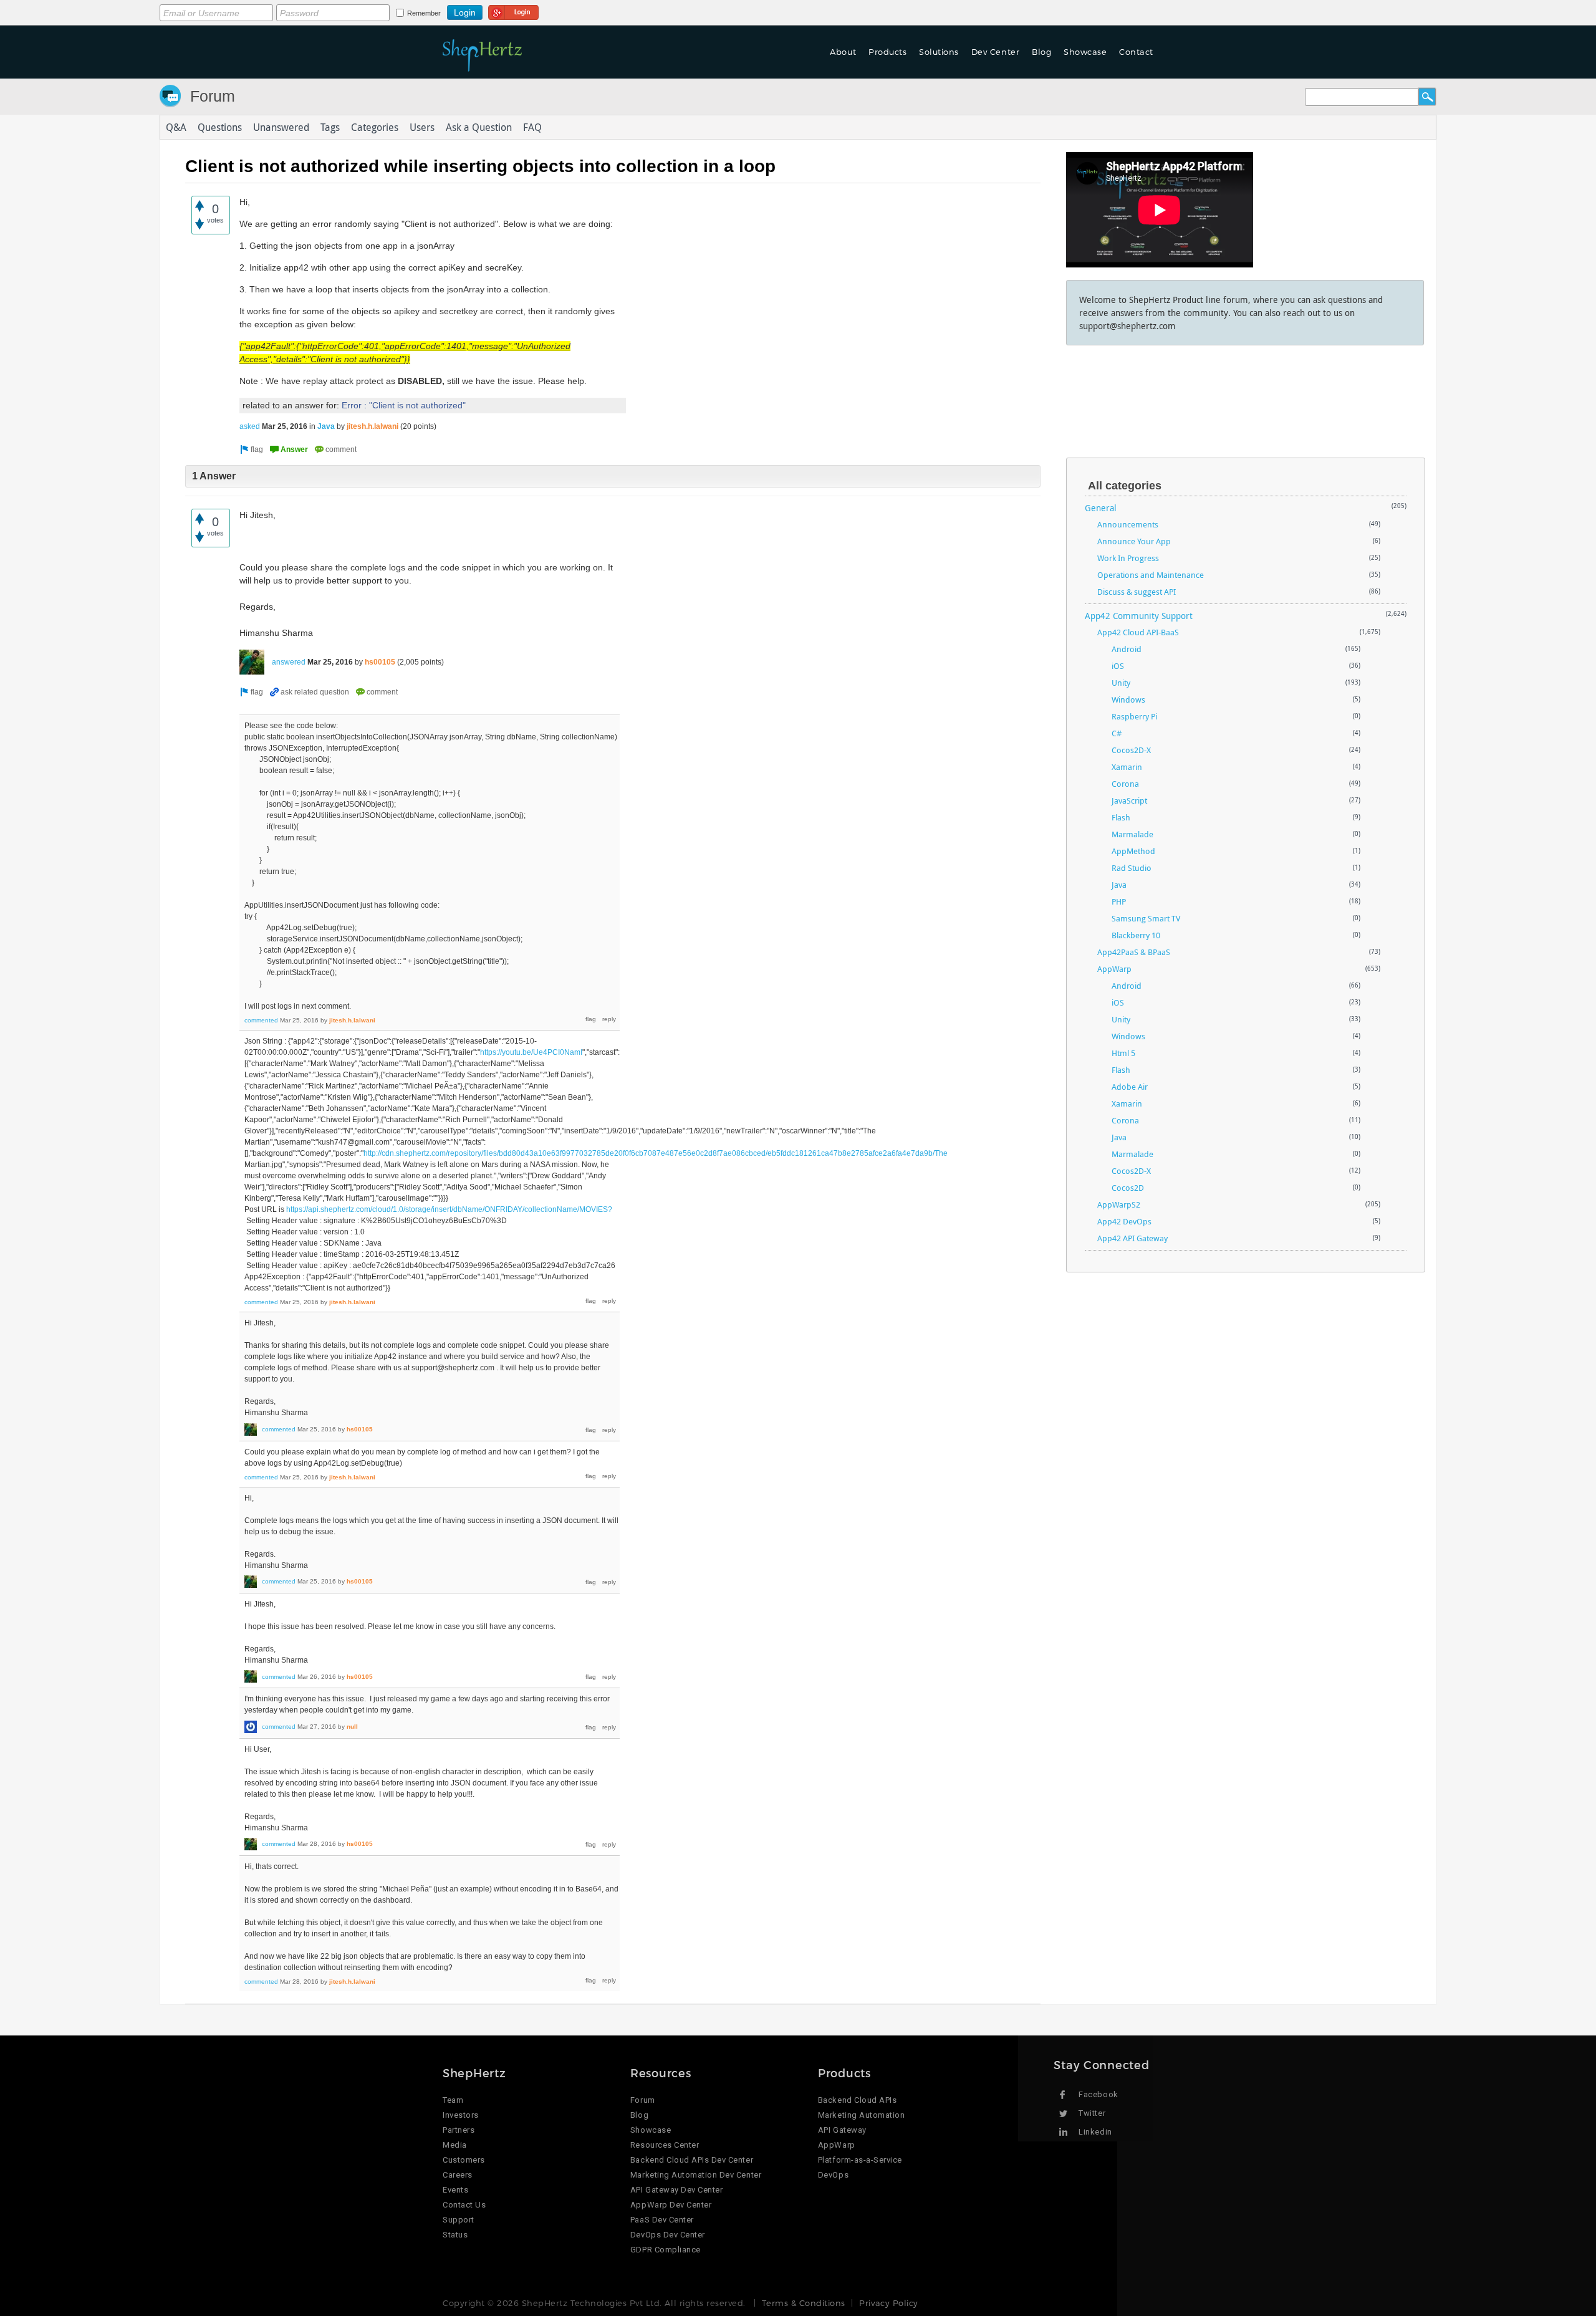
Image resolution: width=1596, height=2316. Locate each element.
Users (422, 127)
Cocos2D (1128, 1188)
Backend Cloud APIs (857, 2100)
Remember (424, 13)
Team (453, 2100)
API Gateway (842, 2130)
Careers (458, 2175)
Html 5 (1123, 1053)
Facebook (1098, 2094)
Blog (639, 2115)
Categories (375, 127)
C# (1117, 733)
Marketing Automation (861, 2115)
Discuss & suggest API (1137, 592)
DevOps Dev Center (668, 2235)
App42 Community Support (1139, 616)
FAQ (532, 127)
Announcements (1128, 524)
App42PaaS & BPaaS (1134, 952)
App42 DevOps (1124, 1221)
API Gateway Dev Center (676, 2190)
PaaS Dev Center (662, 2220)
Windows (1128, 699)
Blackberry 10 (1136, 935)
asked (250, 426)
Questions (220, 127)
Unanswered (281, 127)
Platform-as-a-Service (860, 2160)
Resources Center (665, 2145)
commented (261, 1020)
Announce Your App (1134, 541)
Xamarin (1127, 767)
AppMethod (1133, 851)
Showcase (1085, 52)
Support (459, 2220)
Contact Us (464, 2205)
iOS (1118, 666)
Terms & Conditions (803, 2303)
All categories (1125, 486)
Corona (1125, 784)
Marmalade (1132, 834)
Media (455, 2145)
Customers (464, 2160)
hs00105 (380, 662)
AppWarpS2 (1119, 1204)
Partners (459, 2130)
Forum (213, 96)
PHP (1119, 901)
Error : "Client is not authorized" (404, 405)
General (1101, 508)
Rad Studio (1132, 868)
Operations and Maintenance (1151, 575)
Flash (1121, 817)
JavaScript (1129, 800)
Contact (1136, 52)
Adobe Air (1130, 1087)
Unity (1121, 683)
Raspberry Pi (1134, 716)
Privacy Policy (888, 2303)
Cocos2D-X (1131, 750)
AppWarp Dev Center (671, 2205)
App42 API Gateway (1132, 1238)
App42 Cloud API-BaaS (1138, 632)
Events (455, 2190)
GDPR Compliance (666, 2250)
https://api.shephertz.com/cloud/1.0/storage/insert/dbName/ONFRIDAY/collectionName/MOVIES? (449, 1209)
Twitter (1092, 2113)
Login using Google (513, 11)
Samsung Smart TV (1146, 918)
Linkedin (1095, 2132)
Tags (330, 127)
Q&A (176, 127)
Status (455, 2235)
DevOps (833, 2175)
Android (1127, 649)
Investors (461, 2115)
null (352, 1727)
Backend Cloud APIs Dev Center (692, 2160)
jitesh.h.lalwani (373, 426)
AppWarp (1114, 969)
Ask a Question (479, 127)
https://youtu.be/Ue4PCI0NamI (531, 1052)
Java (326, 426)
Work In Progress (1128, 558)
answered (289, 662)
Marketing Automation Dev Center (696, 2175)
